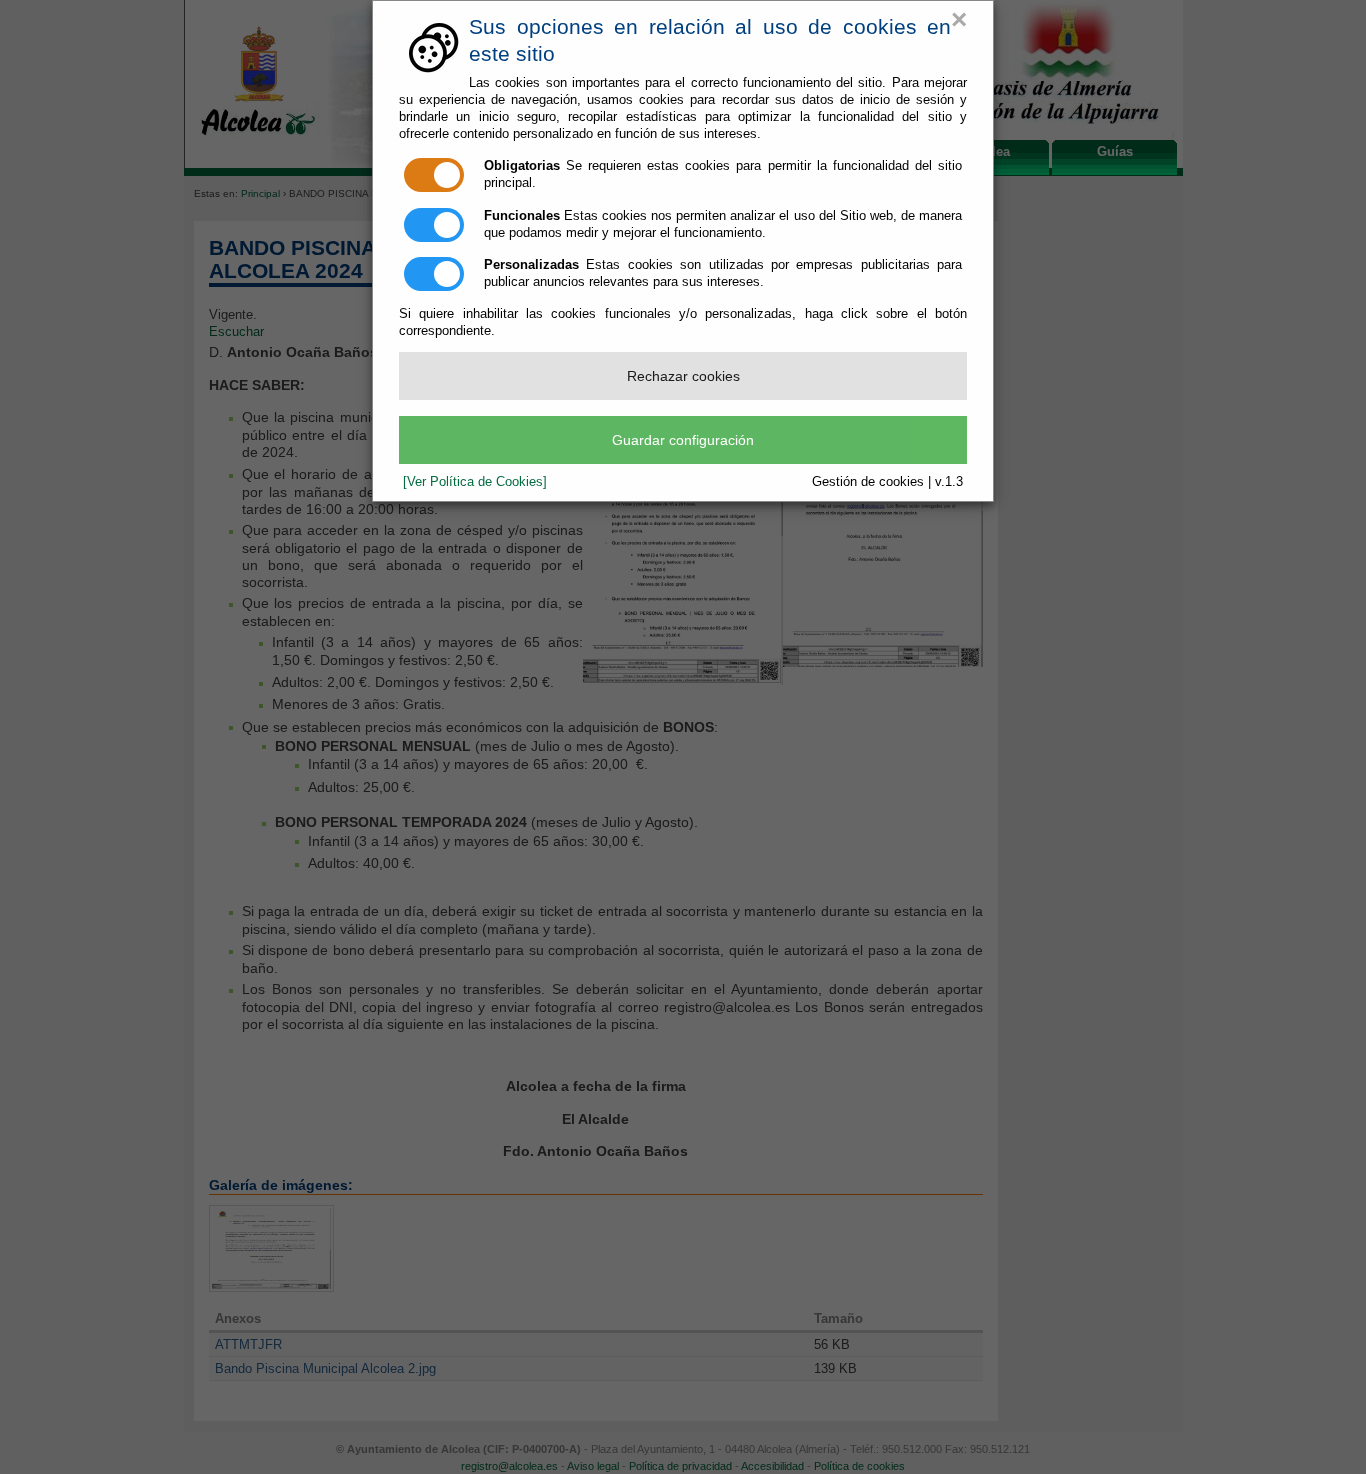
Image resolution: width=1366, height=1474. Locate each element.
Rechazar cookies (683, 376)
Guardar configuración (683, 440)
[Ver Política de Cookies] (475, 481)
